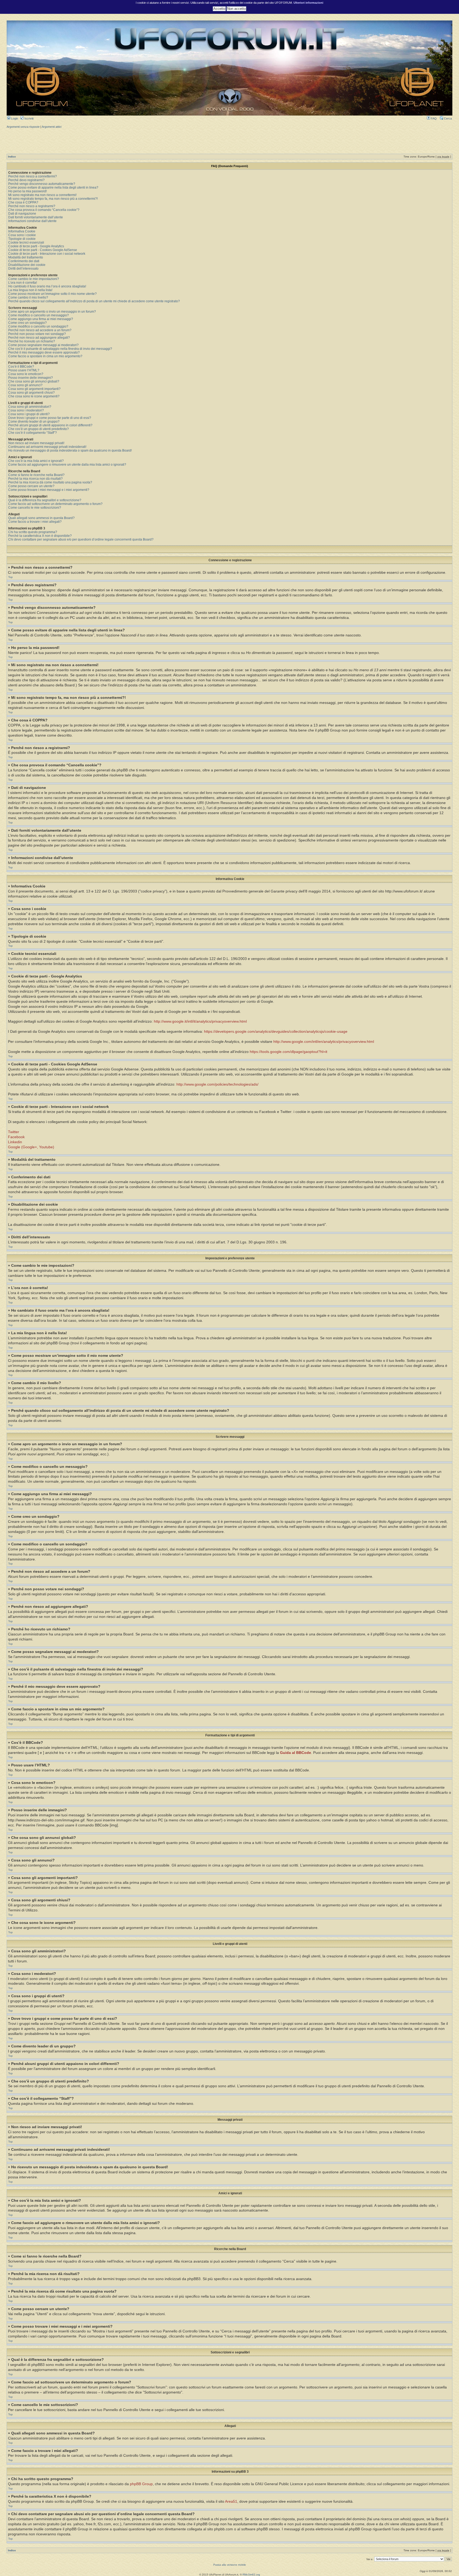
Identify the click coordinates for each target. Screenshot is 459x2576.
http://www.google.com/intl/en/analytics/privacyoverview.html (324, 1042)
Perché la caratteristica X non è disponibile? (40, 536)
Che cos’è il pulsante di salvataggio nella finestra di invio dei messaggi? (60, 349)
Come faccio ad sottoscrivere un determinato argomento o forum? (55, 504)
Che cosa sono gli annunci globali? (34, 381)
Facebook (16, 1137)
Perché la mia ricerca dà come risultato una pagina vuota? (50, 482)
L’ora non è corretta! (23, 283)
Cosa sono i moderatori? (26, 410)
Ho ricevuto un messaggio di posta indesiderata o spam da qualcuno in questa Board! (70, 450)
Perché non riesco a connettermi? (33, 176)
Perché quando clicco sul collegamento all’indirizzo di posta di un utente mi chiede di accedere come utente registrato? (94, 301)
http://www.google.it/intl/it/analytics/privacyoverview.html (200, 1021)
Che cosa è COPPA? (23, 202)
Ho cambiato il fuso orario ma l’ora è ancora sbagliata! (47, 286)
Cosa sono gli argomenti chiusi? (31, 393)
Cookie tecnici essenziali (26, 243)
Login (14, 118)
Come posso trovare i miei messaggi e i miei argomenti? (49, 490)
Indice (12, 157)
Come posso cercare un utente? (31, 486)
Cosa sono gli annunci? (25, 385)
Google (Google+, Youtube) (31, 1147)
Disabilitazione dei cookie (27, 265)
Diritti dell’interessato (23, 269)
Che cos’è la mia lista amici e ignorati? (36, 461)
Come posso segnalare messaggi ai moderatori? (43, 345)
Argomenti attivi (52, 127)
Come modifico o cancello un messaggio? (39, 315)
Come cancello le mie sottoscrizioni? (35, 508)
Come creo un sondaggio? (27, 323)
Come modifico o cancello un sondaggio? (38, 326)
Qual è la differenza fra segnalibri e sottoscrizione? (45, 500)
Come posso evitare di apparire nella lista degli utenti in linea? (53, 188)
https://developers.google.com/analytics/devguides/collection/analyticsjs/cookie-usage (276, 1032)
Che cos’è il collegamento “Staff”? (33, 433)
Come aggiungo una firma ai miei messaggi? (41, 319)
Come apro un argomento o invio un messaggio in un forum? (52, 312)
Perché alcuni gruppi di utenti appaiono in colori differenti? (50, 425)
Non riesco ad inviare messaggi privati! (36, 443)
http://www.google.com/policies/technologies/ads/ (217, 1084)
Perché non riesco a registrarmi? (32, 206)
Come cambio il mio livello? (28, 297)
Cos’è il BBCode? (21, 367)
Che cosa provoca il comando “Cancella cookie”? (44, 210)
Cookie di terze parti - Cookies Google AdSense (43, 250)
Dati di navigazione (22, 214)
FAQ (433, 118)
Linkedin (15, 1142)
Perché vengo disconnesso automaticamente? (42, 184)
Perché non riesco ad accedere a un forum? (40, 330)
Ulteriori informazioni (308, 3)
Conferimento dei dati (24, 261)
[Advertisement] (229, 141)
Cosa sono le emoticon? (26, 374)
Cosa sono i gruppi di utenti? (29, 414)
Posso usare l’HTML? (24, 370)
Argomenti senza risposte (23, 127)
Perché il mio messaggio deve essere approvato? (44, 352)
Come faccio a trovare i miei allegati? (35, 522)
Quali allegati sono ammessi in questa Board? (41, 518)
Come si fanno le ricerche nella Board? (36, 475)
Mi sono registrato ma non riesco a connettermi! (42, 195)
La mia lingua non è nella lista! (30, 290)
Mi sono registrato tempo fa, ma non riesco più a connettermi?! (53, 199)
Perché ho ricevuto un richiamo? (32, 341)
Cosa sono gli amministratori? (30, 407)
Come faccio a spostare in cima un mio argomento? (45, 356)
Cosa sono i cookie (22, 235)
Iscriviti (29, 118)
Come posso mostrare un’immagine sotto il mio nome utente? (52, 294)
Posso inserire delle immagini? (31, 378)
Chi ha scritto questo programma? (33, 532)
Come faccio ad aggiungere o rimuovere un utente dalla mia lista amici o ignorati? (67, 465)
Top (10, 577)
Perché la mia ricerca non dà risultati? (35, 479)
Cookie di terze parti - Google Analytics (36, 246)
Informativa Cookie (22, 231)
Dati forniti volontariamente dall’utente (36, 217)
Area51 (231, 2501)
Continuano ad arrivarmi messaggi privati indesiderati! (47, 447)
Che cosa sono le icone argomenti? (34, 396)
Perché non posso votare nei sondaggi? (37, 334)
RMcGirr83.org (251, 2575)
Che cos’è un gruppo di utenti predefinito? (39, 429)
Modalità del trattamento (26, 257)
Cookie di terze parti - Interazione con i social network (47, 254)
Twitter (14, 1132)
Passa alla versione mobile (230, 2565)
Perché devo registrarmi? (26, 180)
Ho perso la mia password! (27, 191)
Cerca (447, 118)
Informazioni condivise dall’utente (32, 221)
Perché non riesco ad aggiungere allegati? (39, 338)
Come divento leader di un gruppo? (34, 422)
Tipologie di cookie (22, 239)
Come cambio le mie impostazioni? (34, 279)
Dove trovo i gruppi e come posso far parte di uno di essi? (50, 418)
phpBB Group (141, 2484)
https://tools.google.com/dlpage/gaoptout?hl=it (288, 1052)
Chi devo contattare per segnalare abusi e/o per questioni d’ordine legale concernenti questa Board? (81, 539)
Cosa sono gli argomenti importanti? (34, 389)
